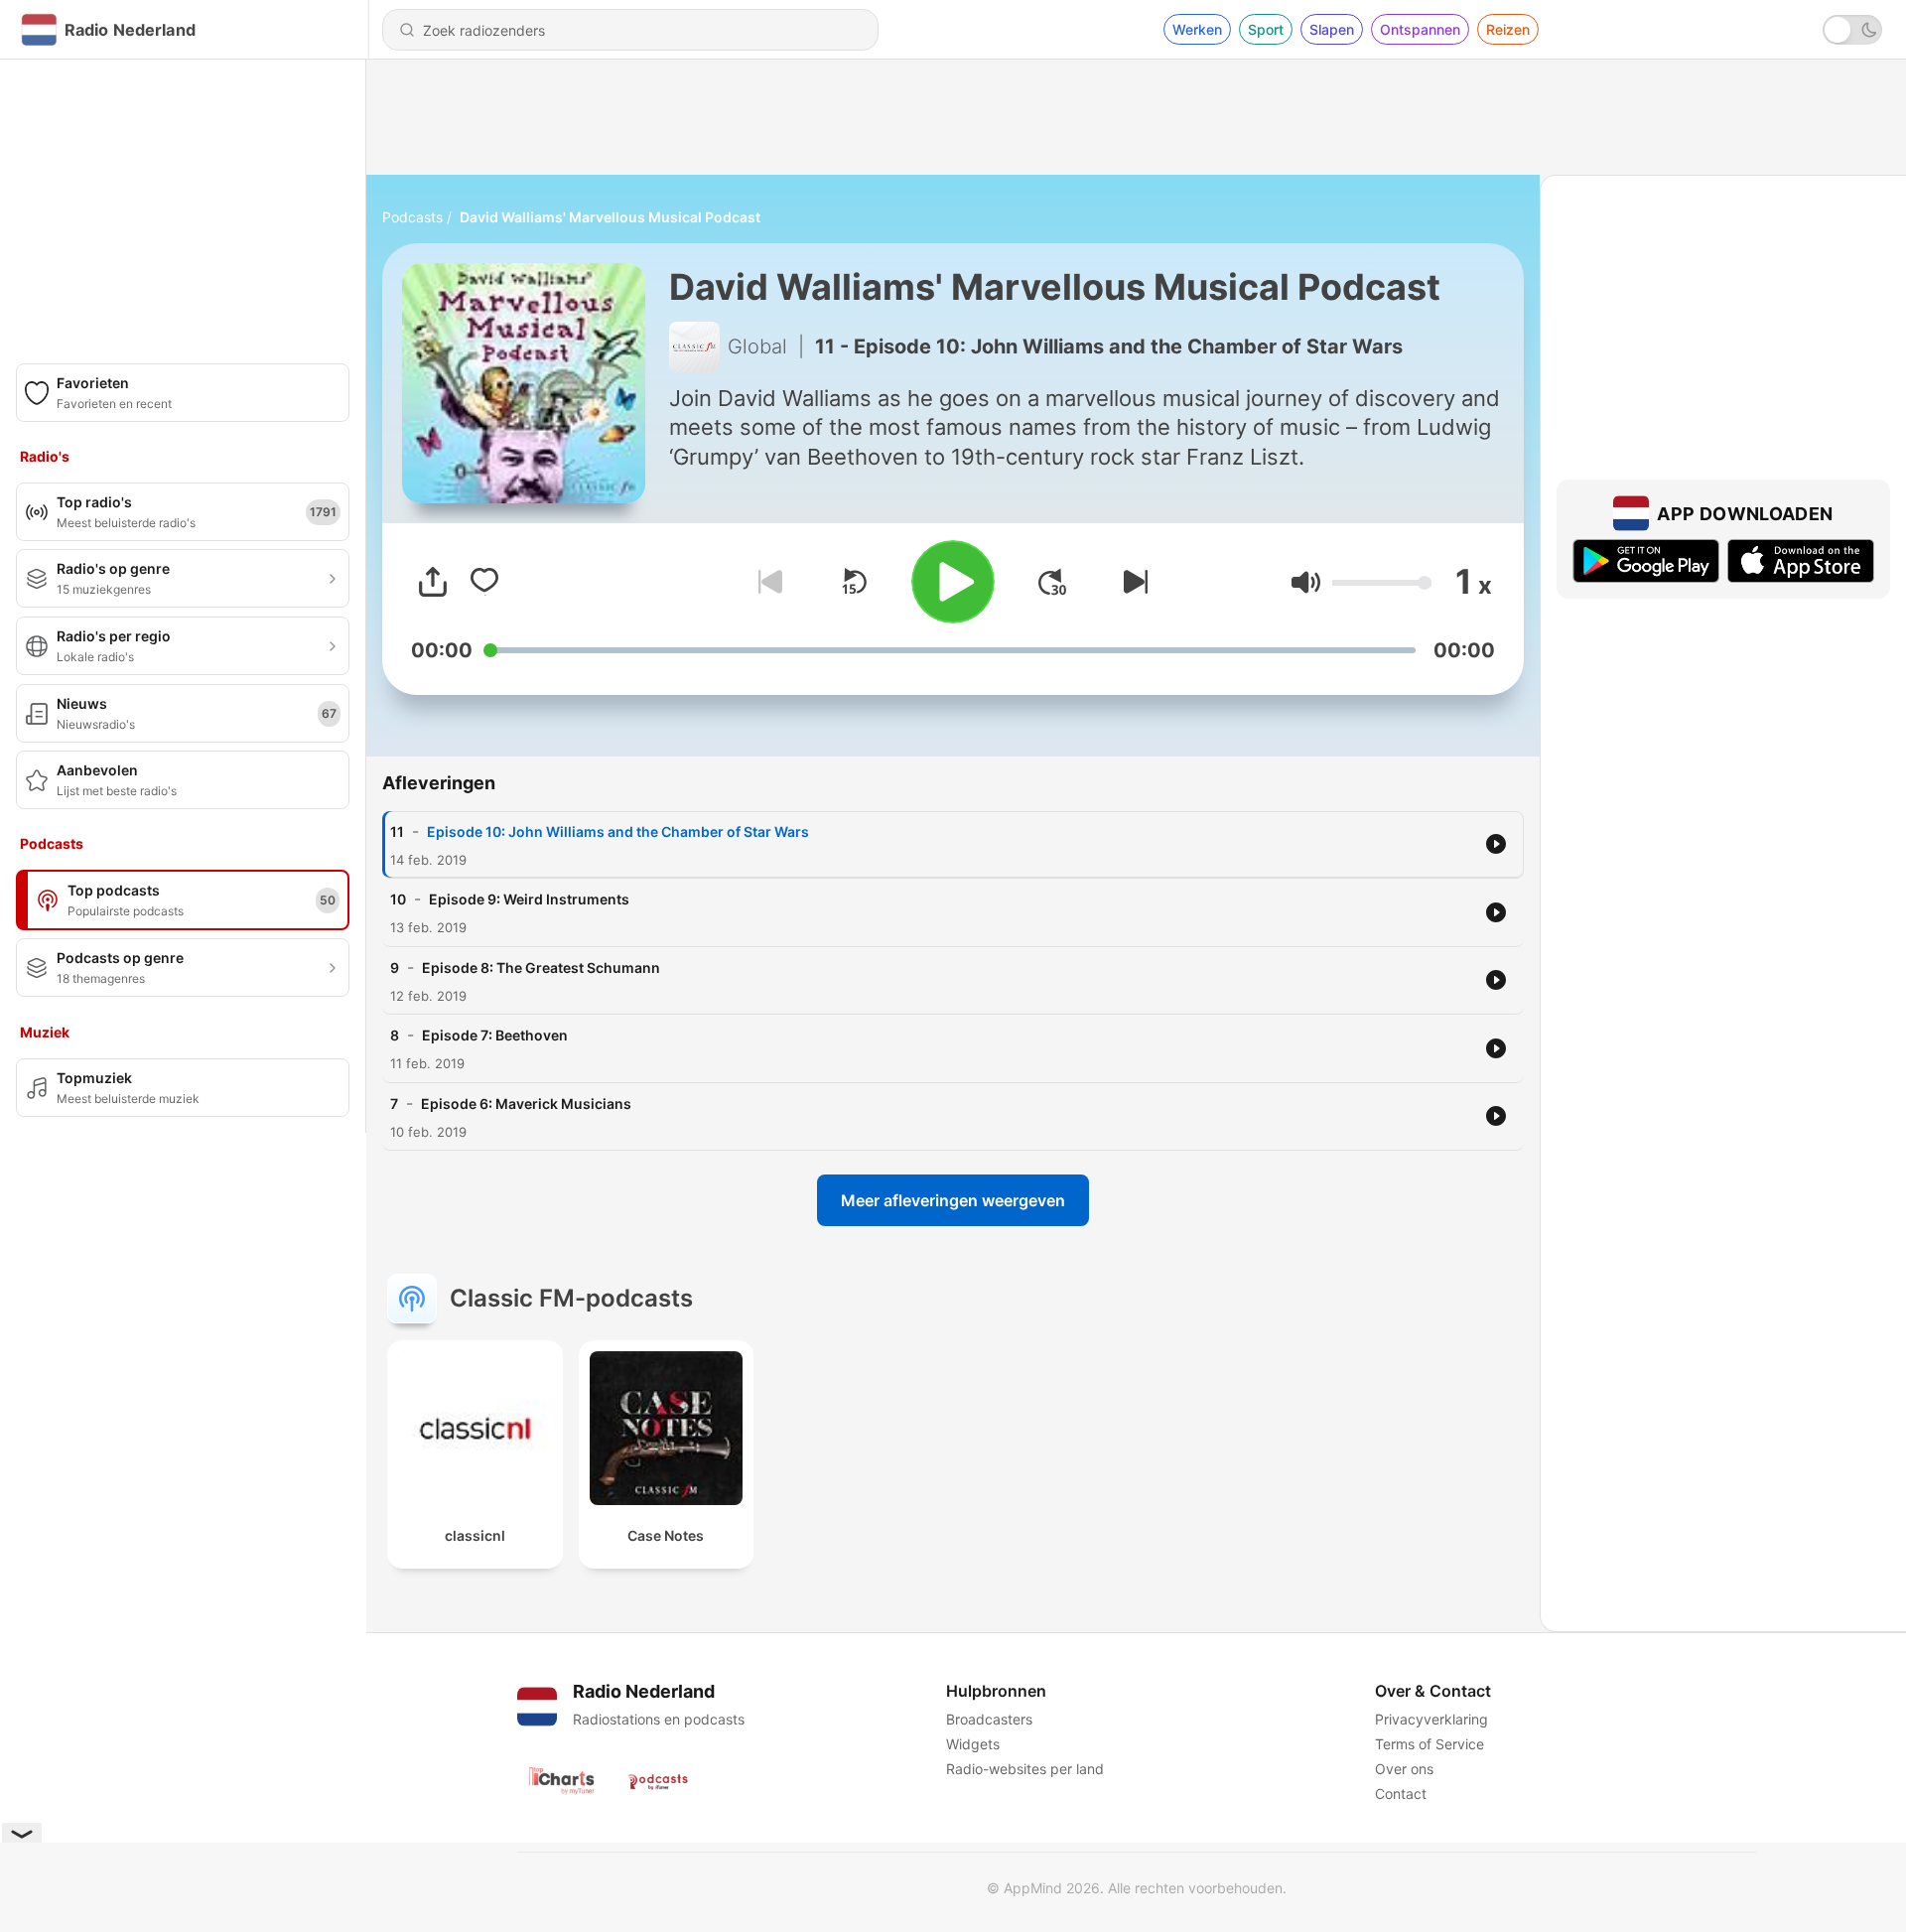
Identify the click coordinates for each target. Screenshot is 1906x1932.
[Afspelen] (953, 582)
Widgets (973, 1744)
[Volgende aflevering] (1132, 582)
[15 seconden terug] (854, 582)
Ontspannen (1420, 29)
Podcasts (412, 217)
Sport (1266, 29)
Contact (1401, 1794)
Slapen (1332, 29)
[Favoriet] (484, 582)
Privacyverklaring (1431, 1719)
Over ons (1404, 1769)
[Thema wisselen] (1852, 30)
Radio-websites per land (1025, 1769)
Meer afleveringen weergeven (953, 1200)
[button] (1306, 582)
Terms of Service (1429, 1744)
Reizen (1508, 29)
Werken (1197, 29)
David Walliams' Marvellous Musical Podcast (610, 217)
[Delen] (433, 582)
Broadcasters (989, 1719)
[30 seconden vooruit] (1052, 582)
